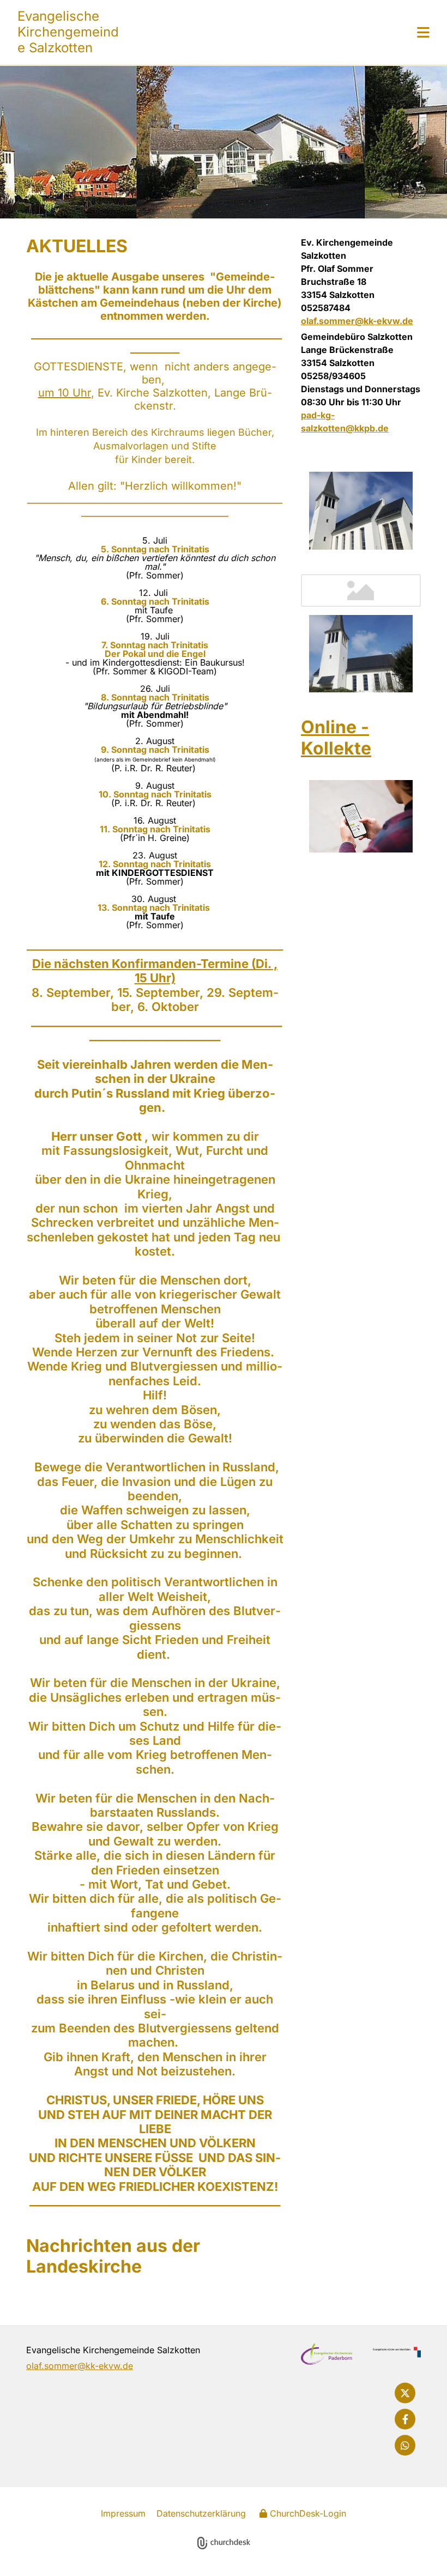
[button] (275, 32)
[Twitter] (405, 2393)
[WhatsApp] (405, 2445)
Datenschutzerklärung (201, 2513)
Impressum (123, 2513)
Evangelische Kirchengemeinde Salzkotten (68, 32)
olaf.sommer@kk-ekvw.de (357, 321)
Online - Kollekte (336, 737)
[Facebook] (405, 2419)
